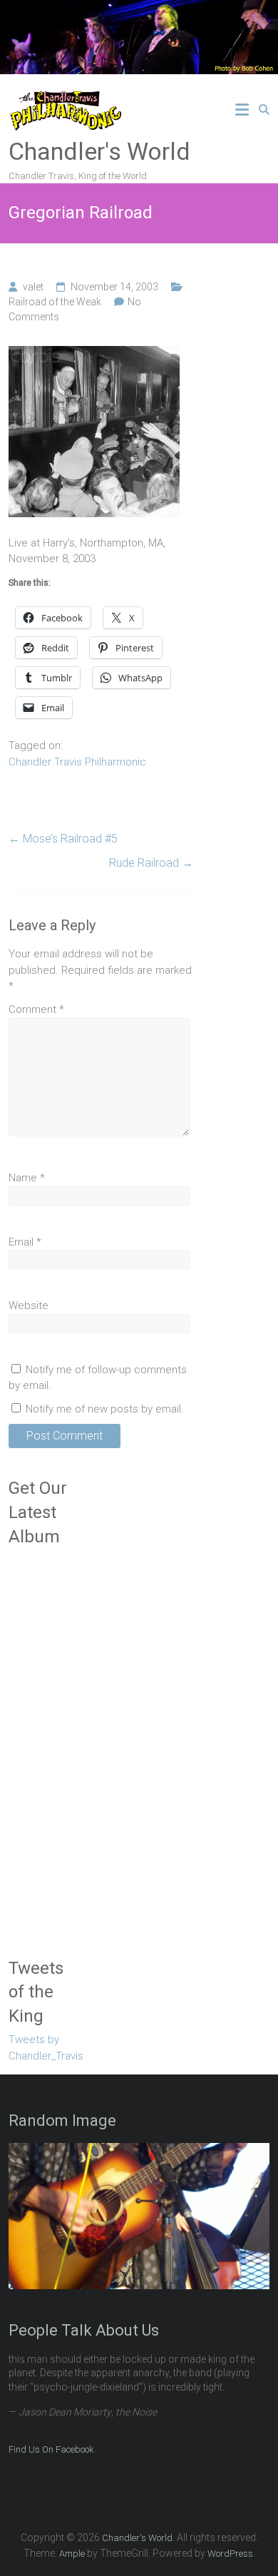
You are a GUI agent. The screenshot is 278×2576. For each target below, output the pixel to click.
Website (29, 1305)
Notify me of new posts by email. (105, 1409)
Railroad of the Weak (55, 302)
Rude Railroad (151, 863)
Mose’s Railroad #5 (63, 839)
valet (33, 287)
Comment (36, 1009)
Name (27, 1178)
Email (25, 1242)
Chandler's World (99, 151)
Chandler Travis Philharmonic (77, 762)
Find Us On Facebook (51, 2449)
